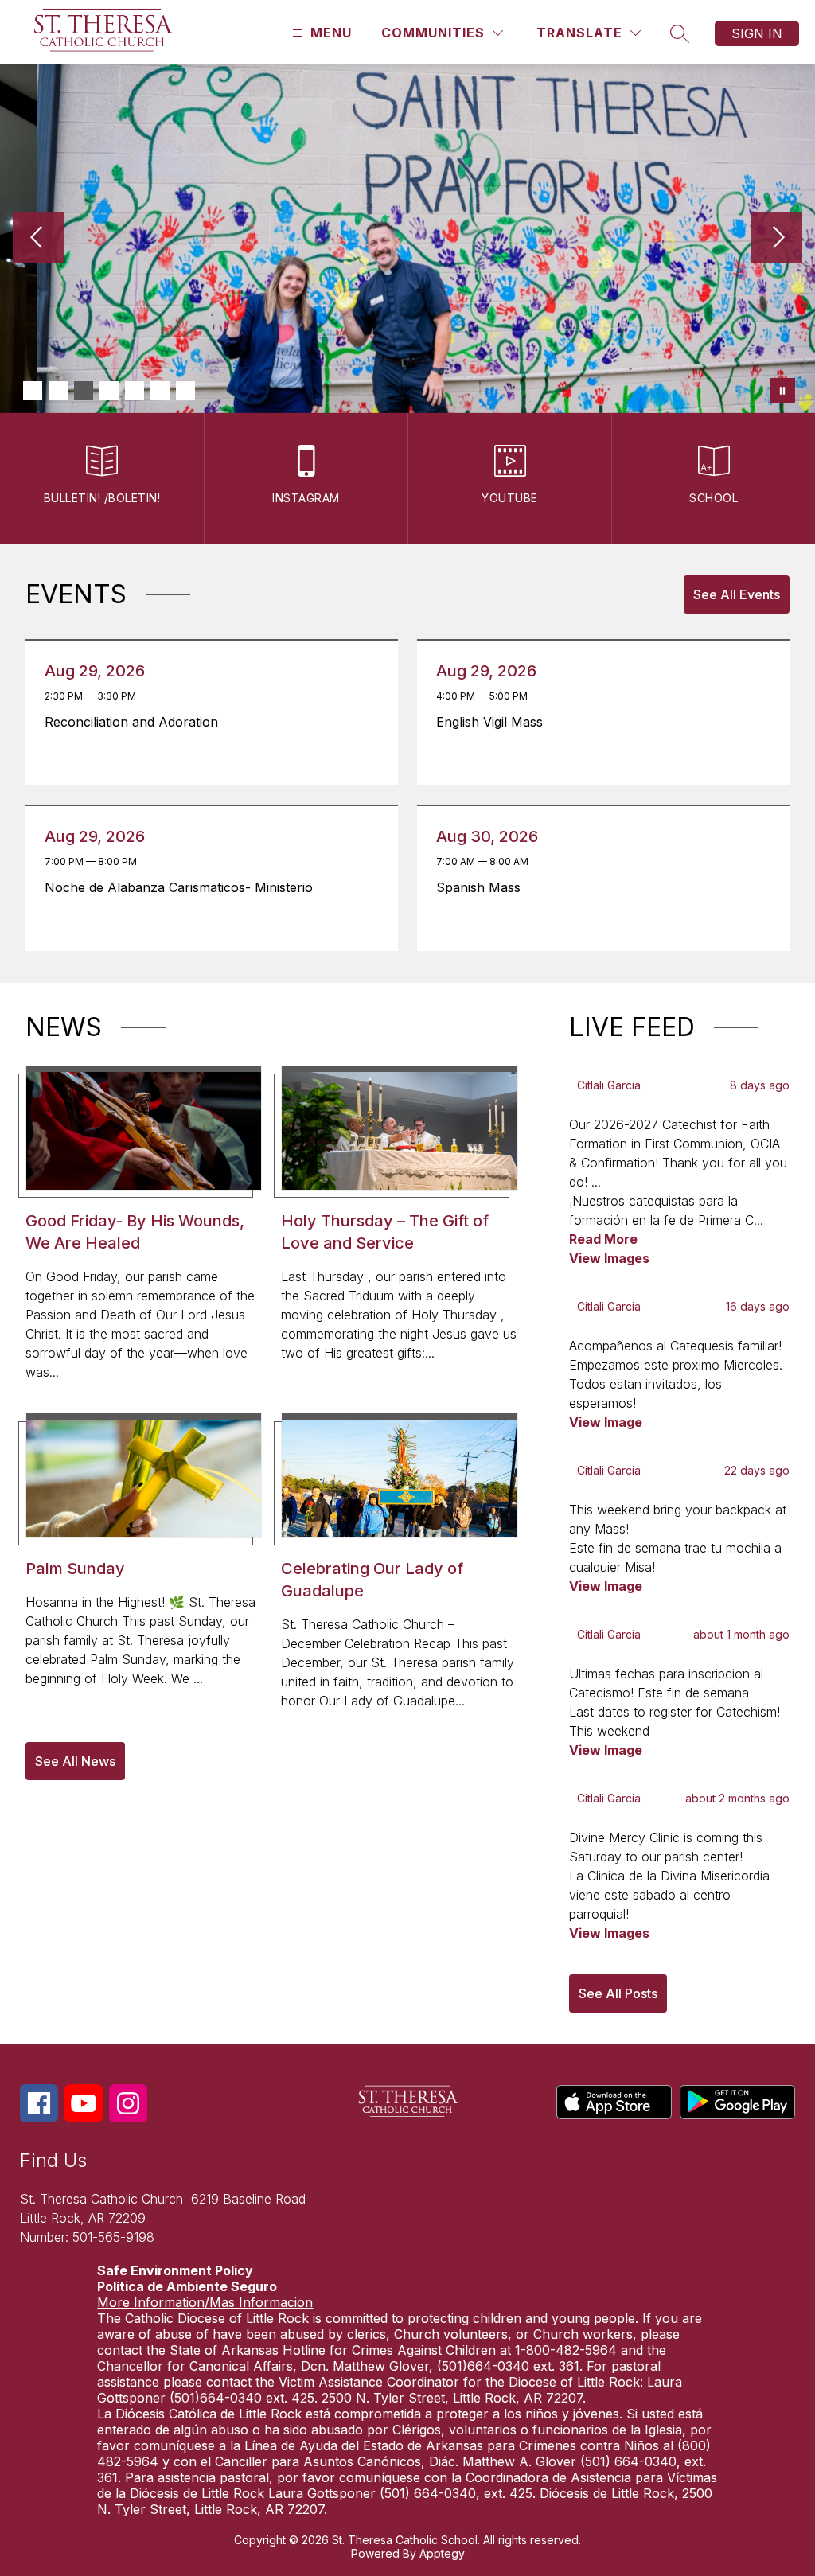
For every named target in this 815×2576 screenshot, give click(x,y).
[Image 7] (185, 391)
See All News (75, 1761)
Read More (603, 1239)
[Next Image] (777, 239)
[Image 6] (160, 391)
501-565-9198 (113, 2237)
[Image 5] (135, 391)
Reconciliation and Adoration (136, 722)
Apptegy (442, 2553)
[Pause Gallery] (782, 391)
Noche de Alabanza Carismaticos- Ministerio (183, 887)
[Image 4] (109, 391)
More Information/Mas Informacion (205, 2302)
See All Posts (618, 1993)
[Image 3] (84, 391)
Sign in (757, 33)
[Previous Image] (38, 239)
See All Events (737, 594)
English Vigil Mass (494, 722)
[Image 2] (58, 391)
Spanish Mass (483, 887)
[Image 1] (33, 391)
